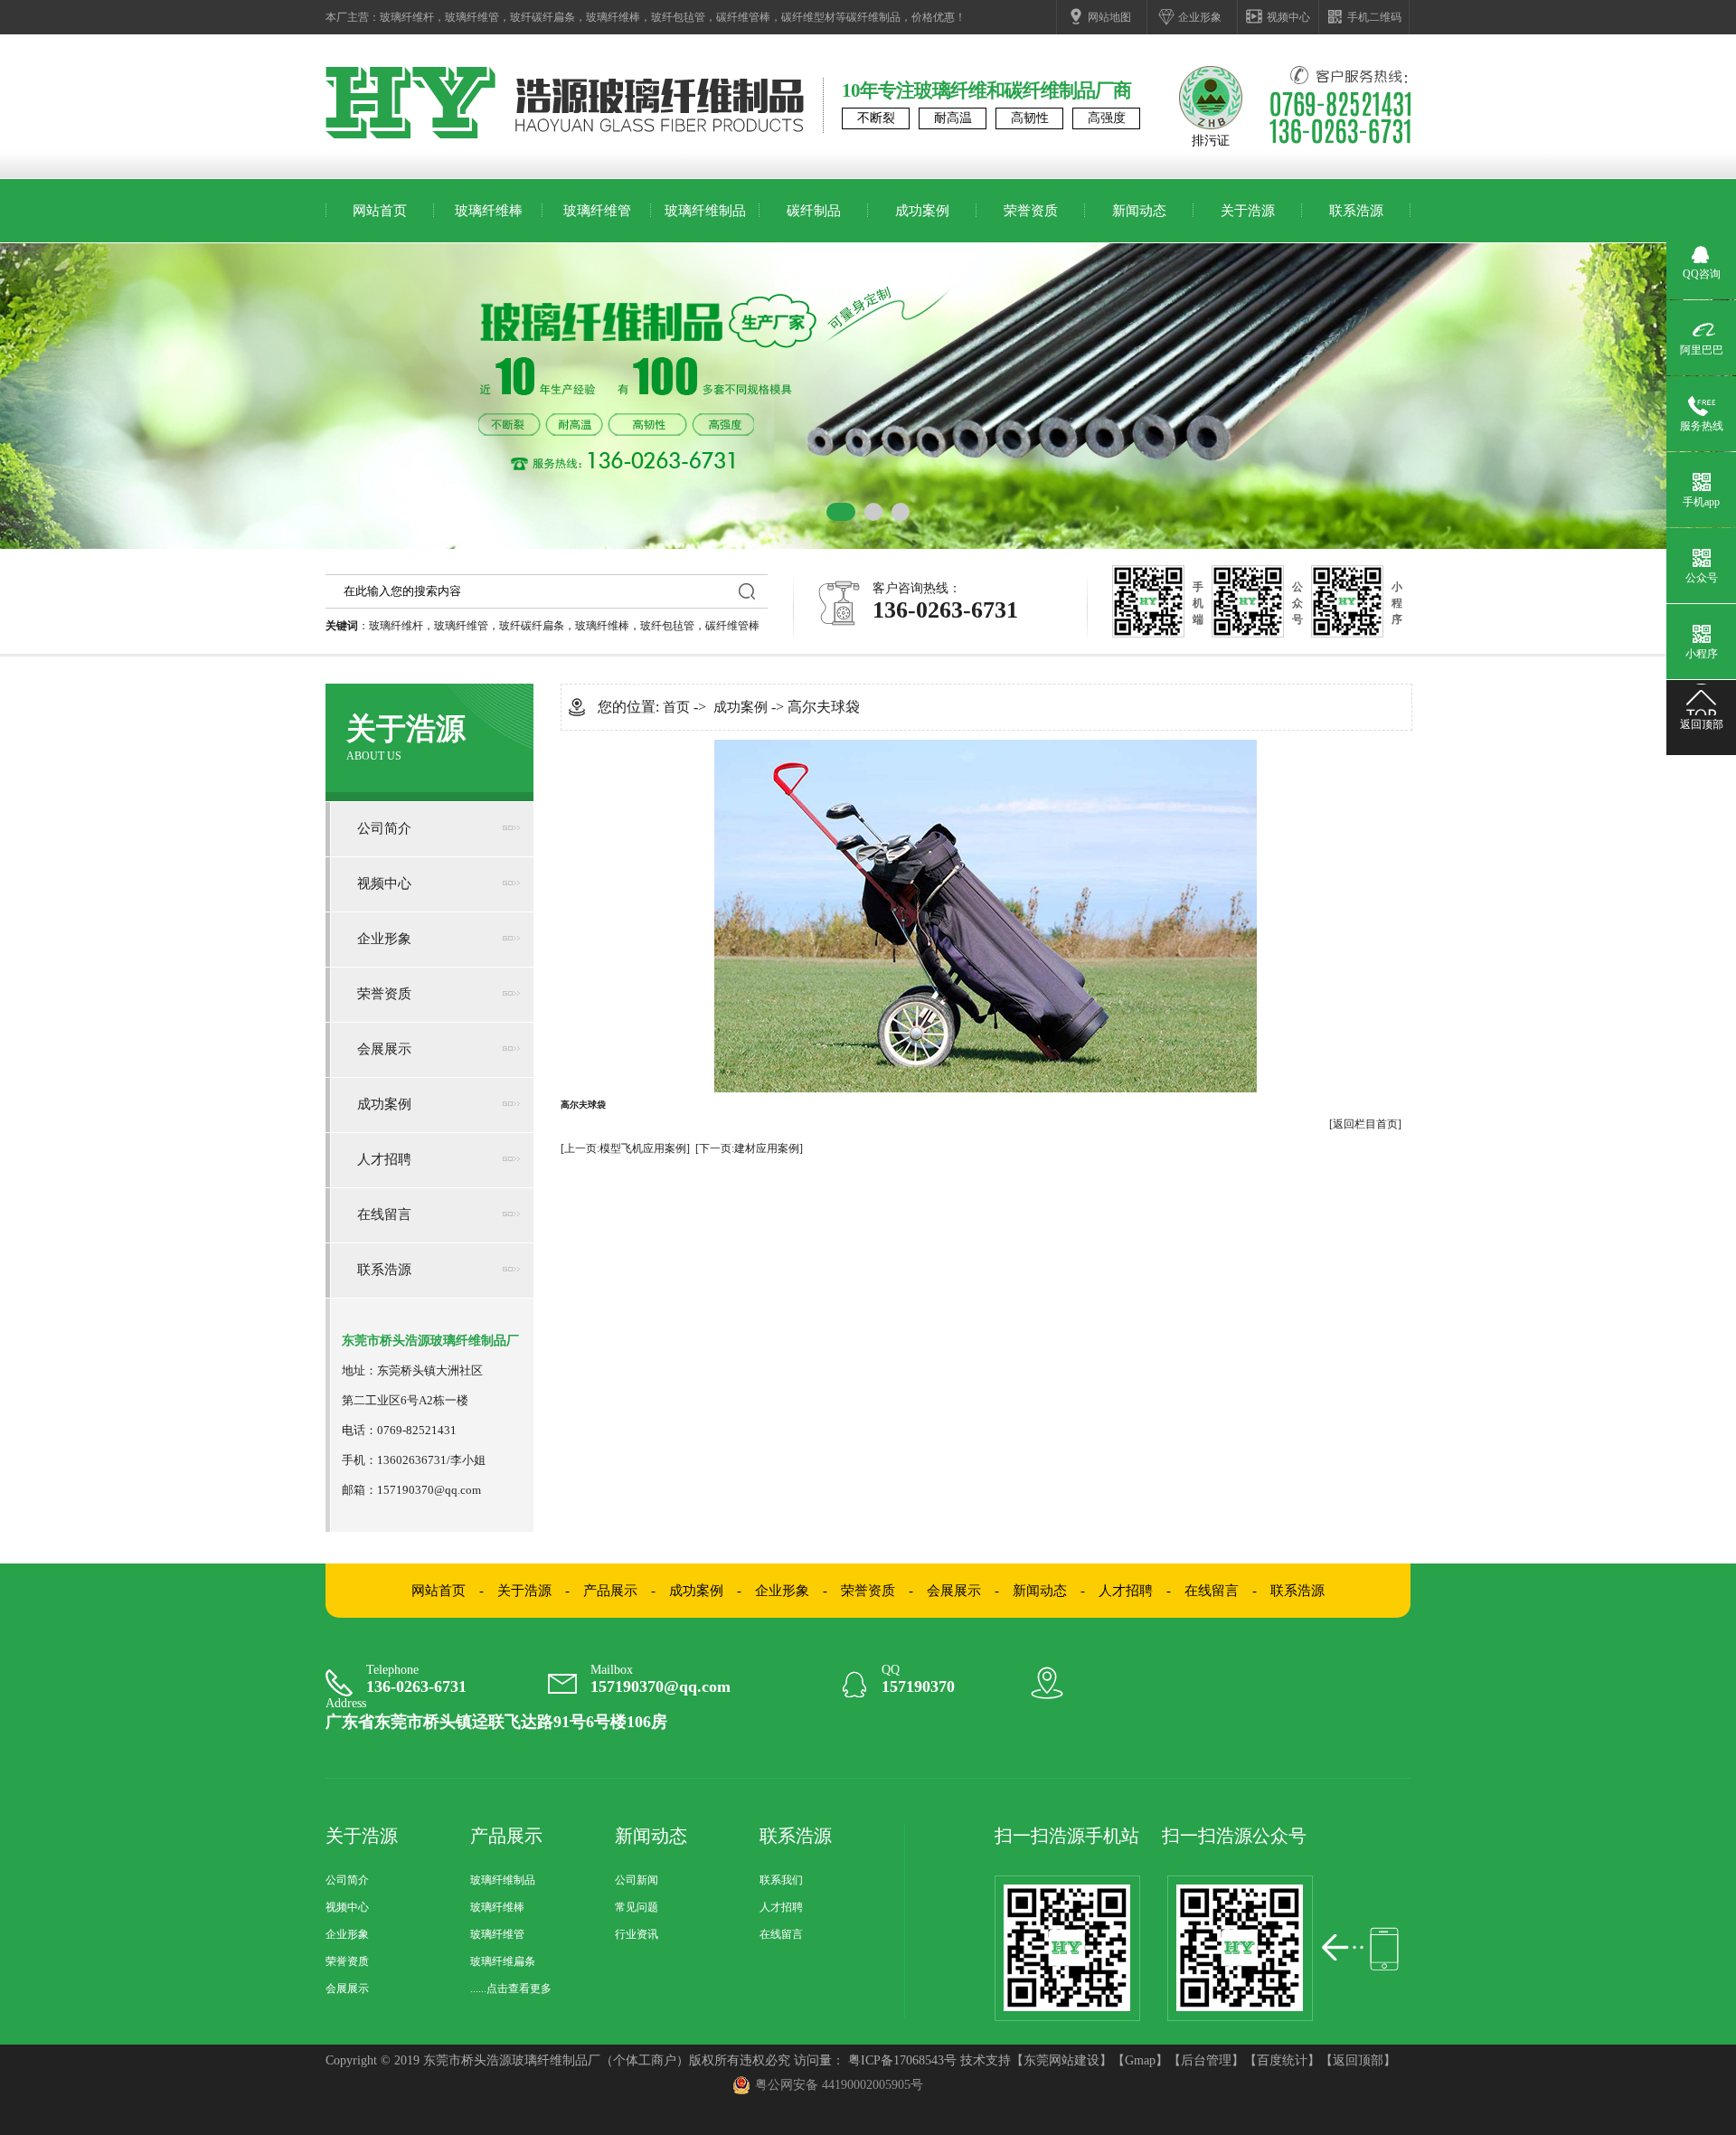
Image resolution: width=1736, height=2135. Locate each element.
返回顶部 (1358, 2060)
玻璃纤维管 (472, 17)
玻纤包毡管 (678, 17)
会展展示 (384, 1049)
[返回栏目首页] (1365, 1124)
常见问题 (637, 1907)
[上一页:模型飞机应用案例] (625, 1148)
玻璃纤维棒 (613, 17)
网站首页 (380, 211)
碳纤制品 (814, 211)
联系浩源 (1356, 211)
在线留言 (384, 1214)
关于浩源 (1248, 211)
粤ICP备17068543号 (902, 2060)
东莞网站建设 (1061, 2060)
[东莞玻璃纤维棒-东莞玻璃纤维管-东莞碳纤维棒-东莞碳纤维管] (410, 135)
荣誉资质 (1031, 211)
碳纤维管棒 (743, 17)
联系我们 (781, 1880)
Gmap (1140, 2060)
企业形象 (1200, 17)
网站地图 (1109, 17)
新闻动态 (1139, 211)
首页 (676, 707)
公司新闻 (637, 1880)
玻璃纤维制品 (705, 211)
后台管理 (1206, 2060)
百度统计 (1282, 2060)
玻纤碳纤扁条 (542, 17)
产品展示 (610, 1591)
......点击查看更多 (511, 1989)
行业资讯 (637, 1934)
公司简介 (384, 828)
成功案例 (922, 211)
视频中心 (1288, 17)
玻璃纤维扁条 (503, 1961)
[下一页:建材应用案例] (749, 1148)
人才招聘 (384, 1159)
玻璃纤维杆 (407, 17)
